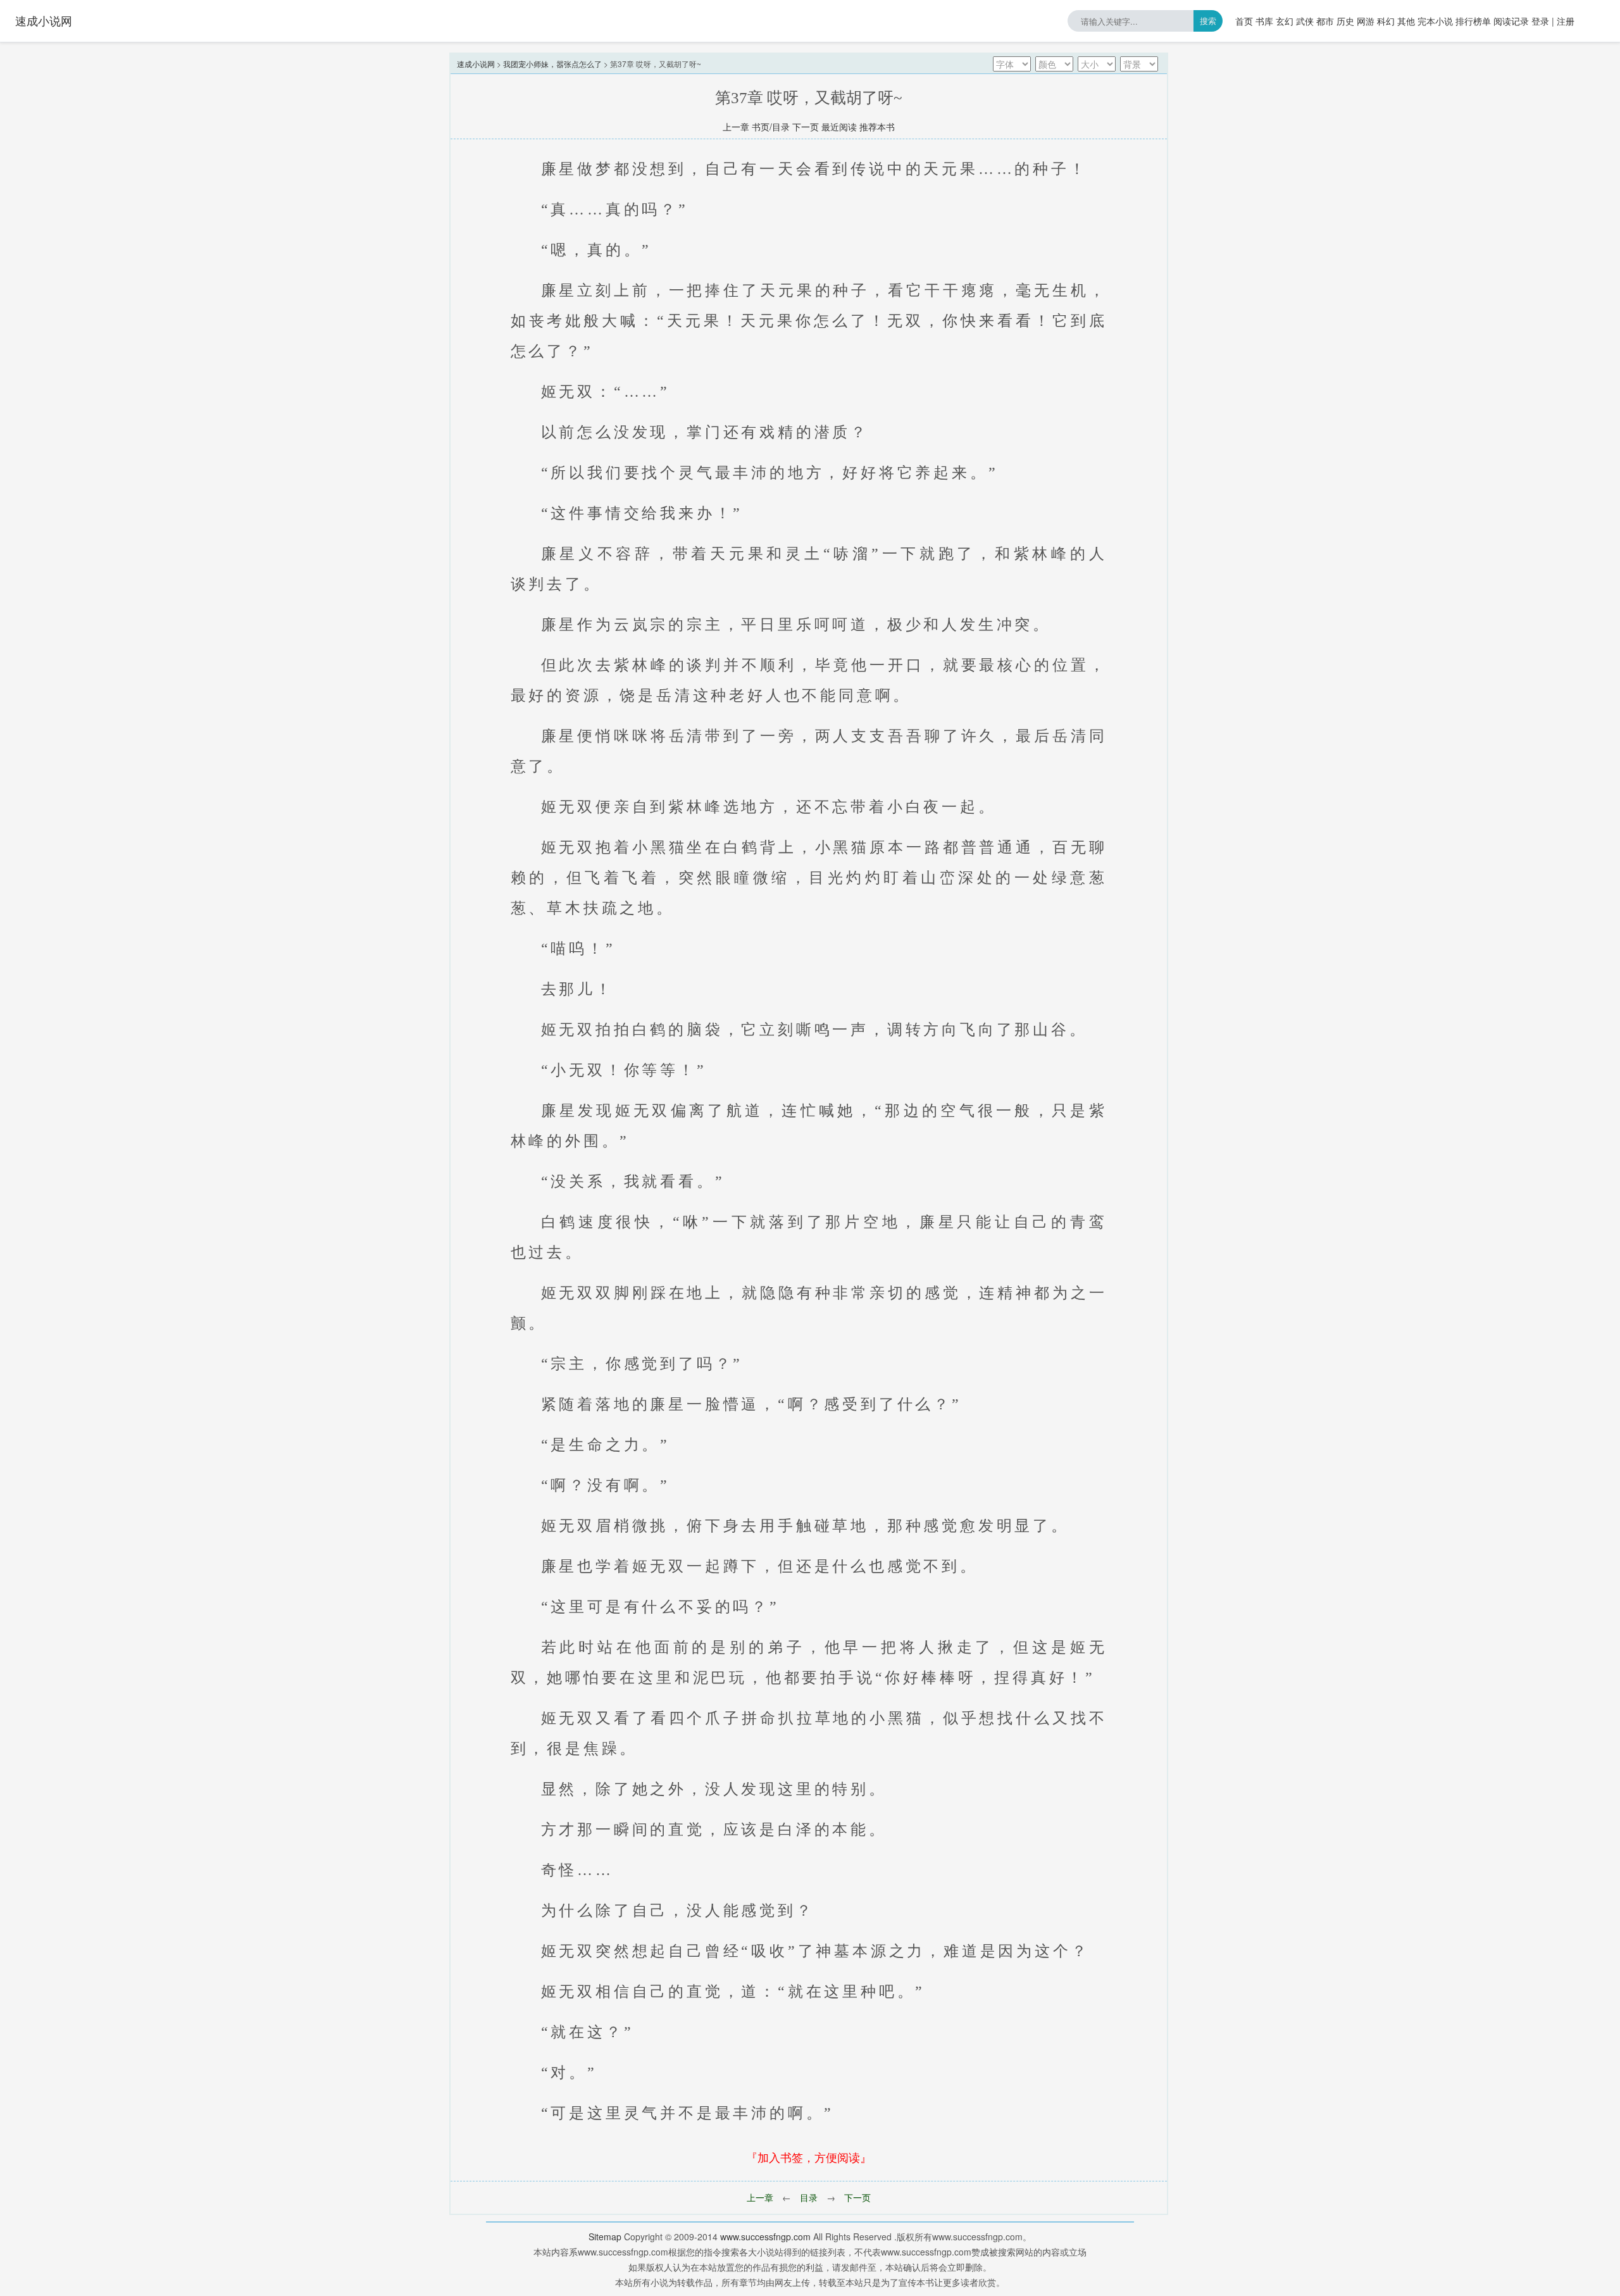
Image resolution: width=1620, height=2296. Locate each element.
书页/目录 (771, 127)
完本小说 (1435, 21)
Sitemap (605, 2237)
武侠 (1305, 21)
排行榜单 (1473, 21)
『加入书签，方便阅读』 (809, 2157)
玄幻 (1285, 21)
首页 (1244, 21)
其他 (1406, 21)
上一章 (736, 127)
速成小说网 (44, 20)
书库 (1264, 21)
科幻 (1386, 21)
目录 (809, 2197)
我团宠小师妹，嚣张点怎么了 (552, 64)
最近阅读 (839, 127)
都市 (1325, 21)
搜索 (1208, 21)
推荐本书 (877, 127)
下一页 (806, 127)
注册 (1566, 21)
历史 (1345, 21)
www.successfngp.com (765, 2237)
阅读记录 (1511, 21)
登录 (1540, 21)
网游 (1366, 21)
